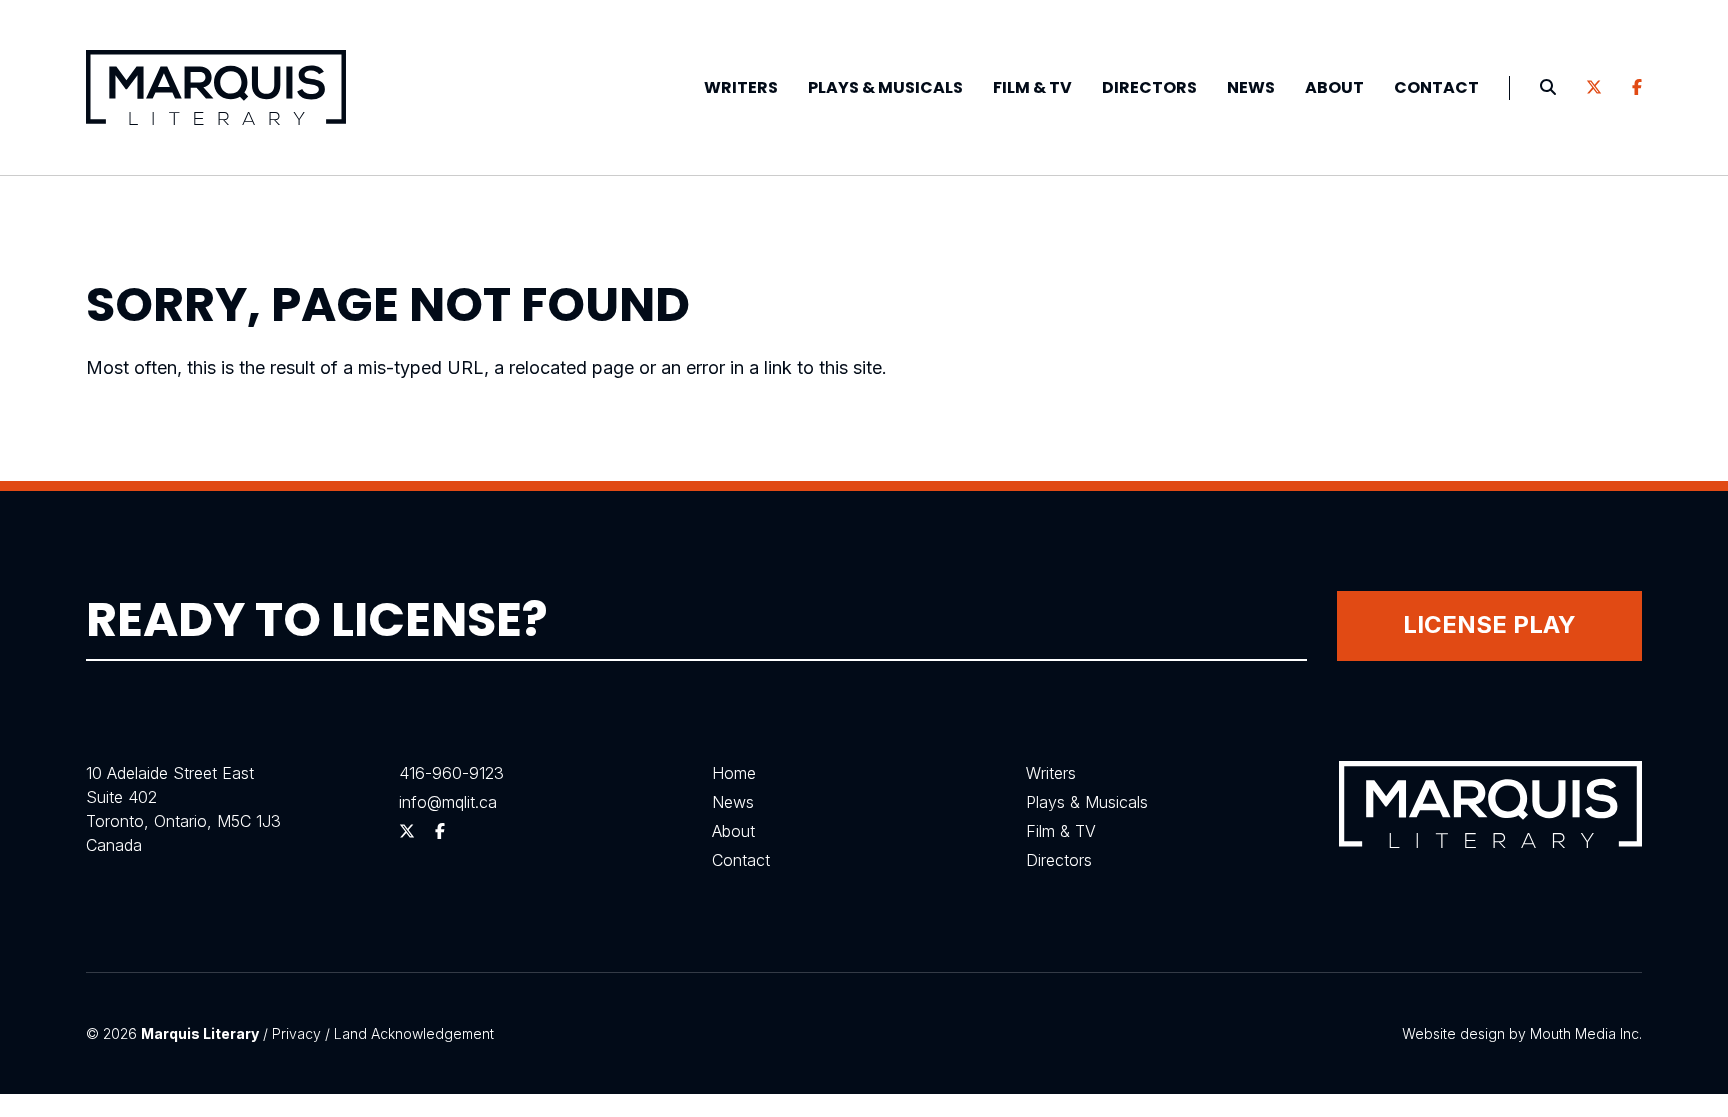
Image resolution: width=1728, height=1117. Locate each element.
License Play (1489, 624)
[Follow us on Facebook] (1637, 88)
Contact (1436, 87)
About (1334, 87)
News (1251, 87)
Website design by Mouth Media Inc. (1522, 1033)
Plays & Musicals (1087, 802)
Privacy (296, 1033)
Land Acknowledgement (414, 1033)
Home (734, 773)
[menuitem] (741, 88)
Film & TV (1032, 87)
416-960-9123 (451, 773)
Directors (1149, 87)
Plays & (885, 87)
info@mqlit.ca (448, 802)
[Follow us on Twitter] (1594, 88)
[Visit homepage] (216, 87)
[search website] (1548, 88)
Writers (741, 87)
